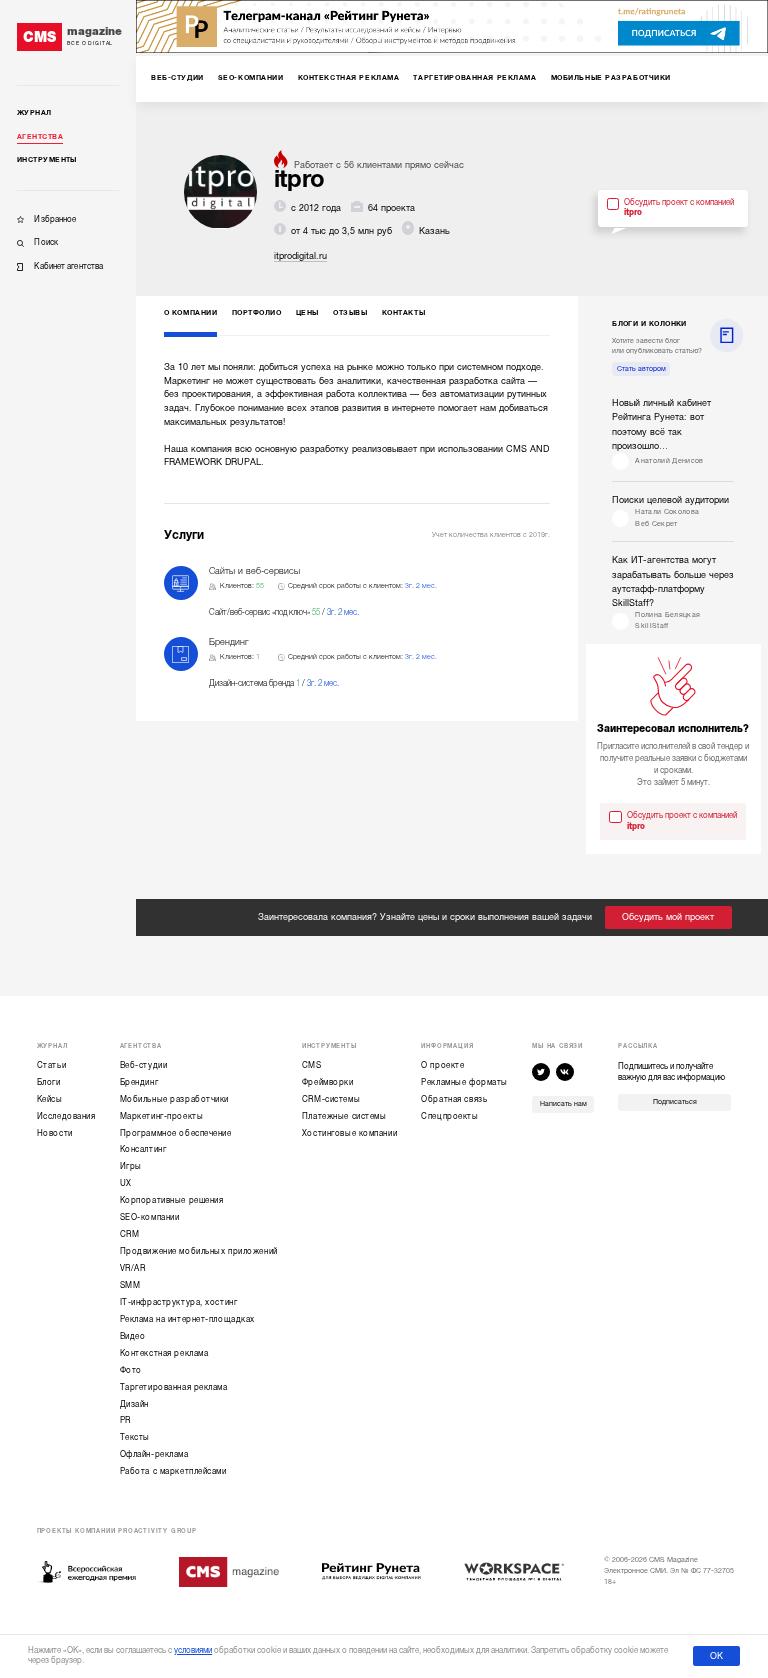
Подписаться (675, 1102)
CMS (312, 1065)
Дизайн (134, 1404)
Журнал (34, 113)
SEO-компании (150, 1217)
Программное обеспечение (176, 1133)
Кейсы (50, 1099)
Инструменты (47, 160)
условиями (193, 1650)
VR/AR (133, 1268)
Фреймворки (328, 1082)
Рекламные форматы (464, 1082)
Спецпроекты (449, 1116)
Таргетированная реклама (174, 1387)
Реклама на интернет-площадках (187, 1319)
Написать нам (563, 1104)
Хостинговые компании (349, 1133)
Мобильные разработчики (174, 1099)
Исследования (66, 1116)
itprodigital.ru (300, 256)
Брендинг (139, 1082)
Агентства (40, 137)
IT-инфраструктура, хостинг (179, 1302)
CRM (130, 1234)
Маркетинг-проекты (162, 1116)
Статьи (51, 1065)
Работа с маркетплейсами (173, 1471)
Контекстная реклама (164, 1353)
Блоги (49, 1082)
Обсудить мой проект (668, 917)
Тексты (135, 1437)
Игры (131, 1166)
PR (125, 1420)
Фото (131, 1370)
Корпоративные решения (172, 1200)
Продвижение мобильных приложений (199, 1251)
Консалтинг (143, 1149)
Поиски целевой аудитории (670, 500)
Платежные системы (344, 1116)
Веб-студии (144, 1065)
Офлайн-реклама (154, 1454)
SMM (130, 1285)
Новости (55, 1133)
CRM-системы (331, 1099)
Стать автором (641, 369)
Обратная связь (454, 1099)
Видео (133, 1336)
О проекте (442, 1065)
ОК (716, 1656)
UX (126, 1183)
